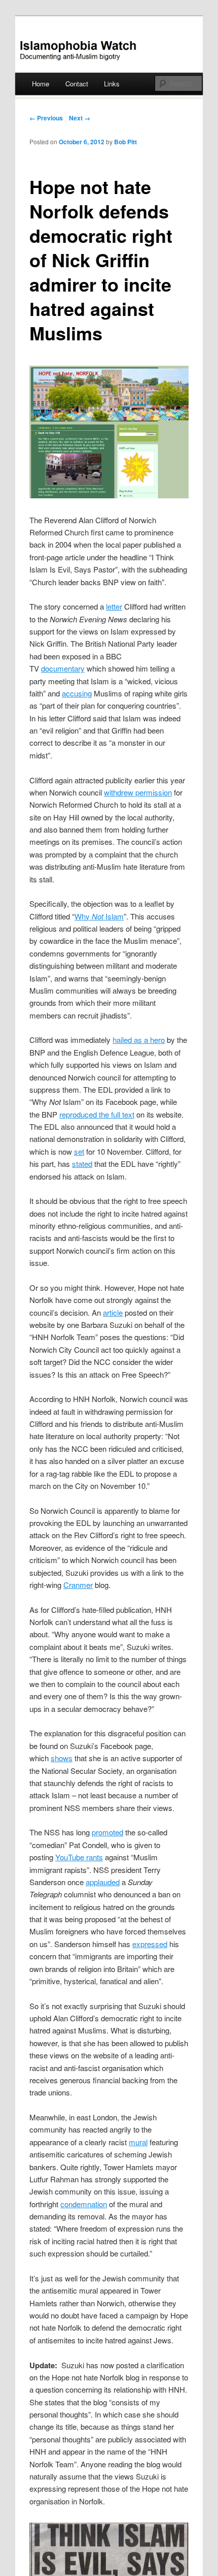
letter (114, 606)
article (113, 1312)
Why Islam (99, 916)
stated (82, 1164)
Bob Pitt (125, 142)
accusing (77, 693)
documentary (63, 668)
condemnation (84, 2204)
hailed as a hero (139, 1040)
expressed (150, 1944)
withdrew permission (138, 792)
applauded (103, 1882)
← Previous (46, 118)
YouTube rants (79, 1857)
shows (62, 1758)
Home (41, 84)
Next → (80, 118)
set (79, 1151)
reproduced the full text (97, 1114)
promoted (107, 1832)
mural (138, 2142)
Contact (77, 84)
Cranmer (78, 1585)
